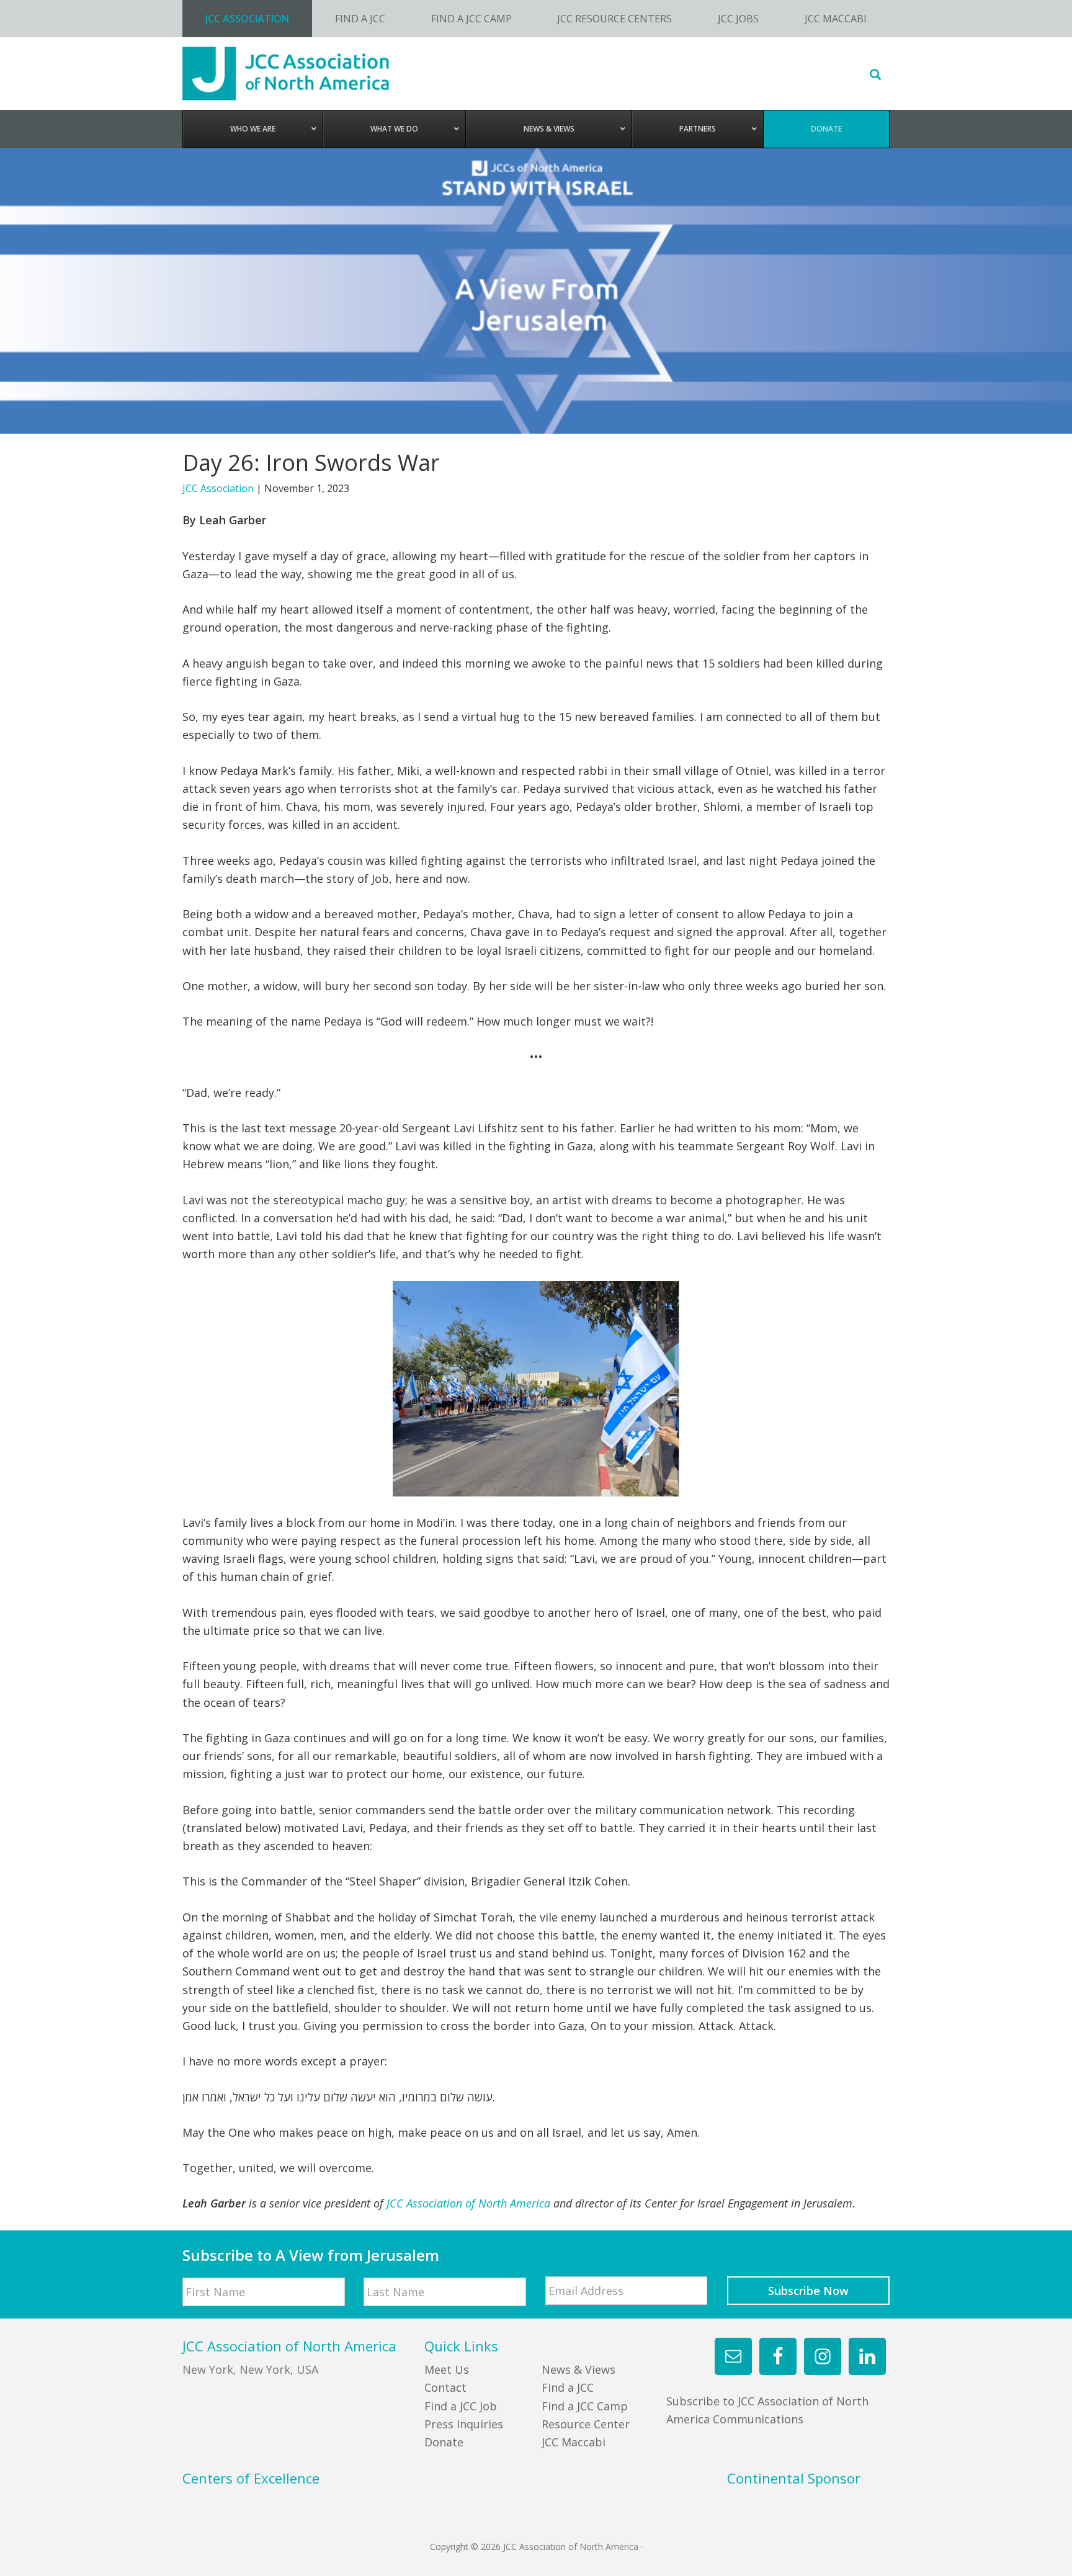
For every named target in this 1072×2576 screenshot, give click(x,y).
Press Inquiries (464, 2424)
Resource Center (586, 2424)
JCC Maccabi (574, 2442)
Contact (445, 2387)
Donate (444, 2442)
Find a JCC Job (461, 2406)
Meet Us (447, 2369)
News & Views (578, 2369)
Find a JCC (568, 2387)
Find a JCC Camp (585, 2406)
